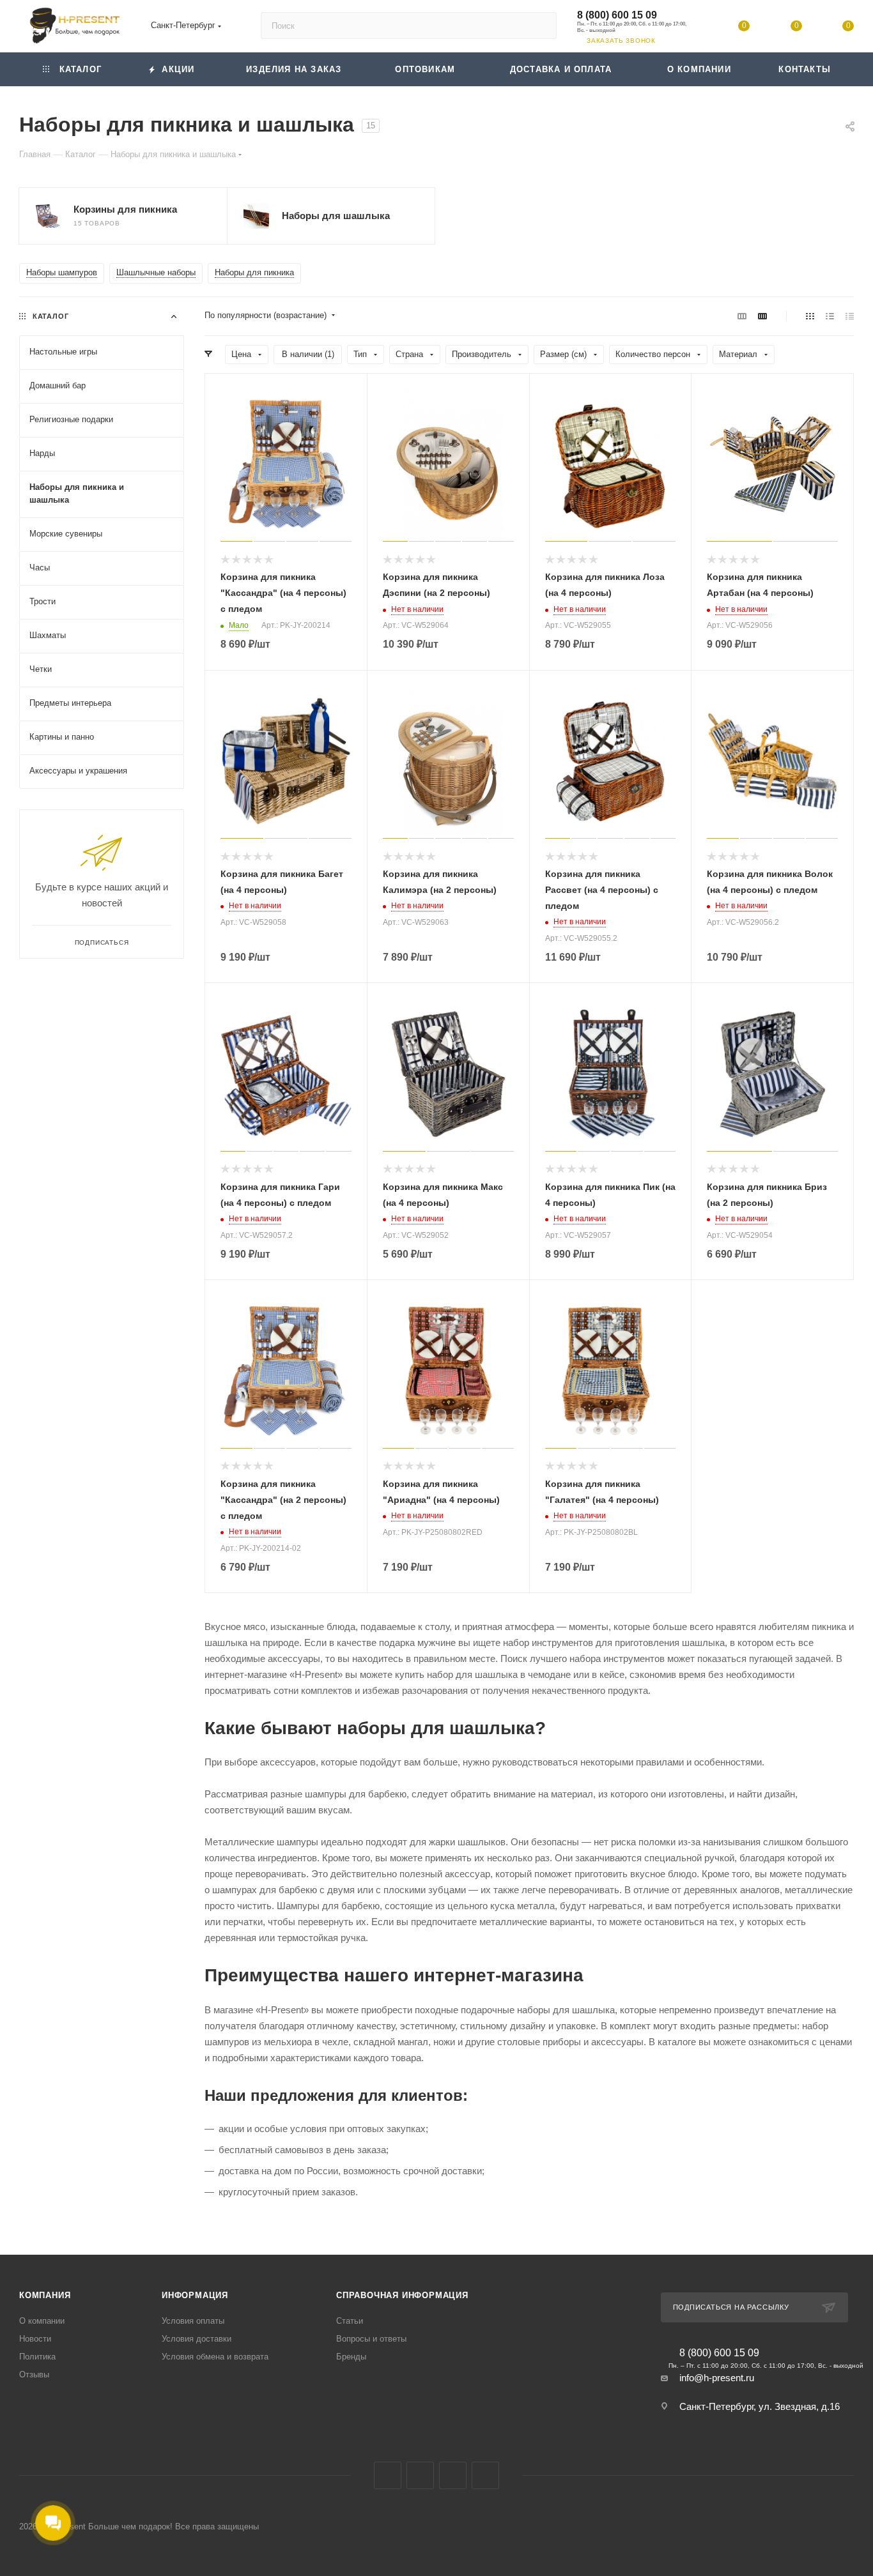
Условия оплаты (193, 2321)
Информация (195, 2295)
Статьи (350, 2321)
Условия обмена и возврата (215, 2357)
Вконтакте (388, 2475)
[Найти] (541, 26)
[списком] (830, 316)
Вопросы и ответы (371, 2339)
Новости (35, 2339)
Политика (37, 2357)
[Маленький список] (742, 316)
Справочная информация (402, 2295)
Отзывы (34, 2374)
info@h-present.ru (717, 2378)
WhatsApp (485, 2475)
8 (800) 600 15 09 (617, 15)
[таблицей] (850, 316)
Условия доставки (197, 2339)
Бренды (351, 2357)
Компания (45, 2295)
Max (420, 2475)
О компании (42, 2321)
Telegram (453, 2475)
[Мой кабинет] (692, 28)
